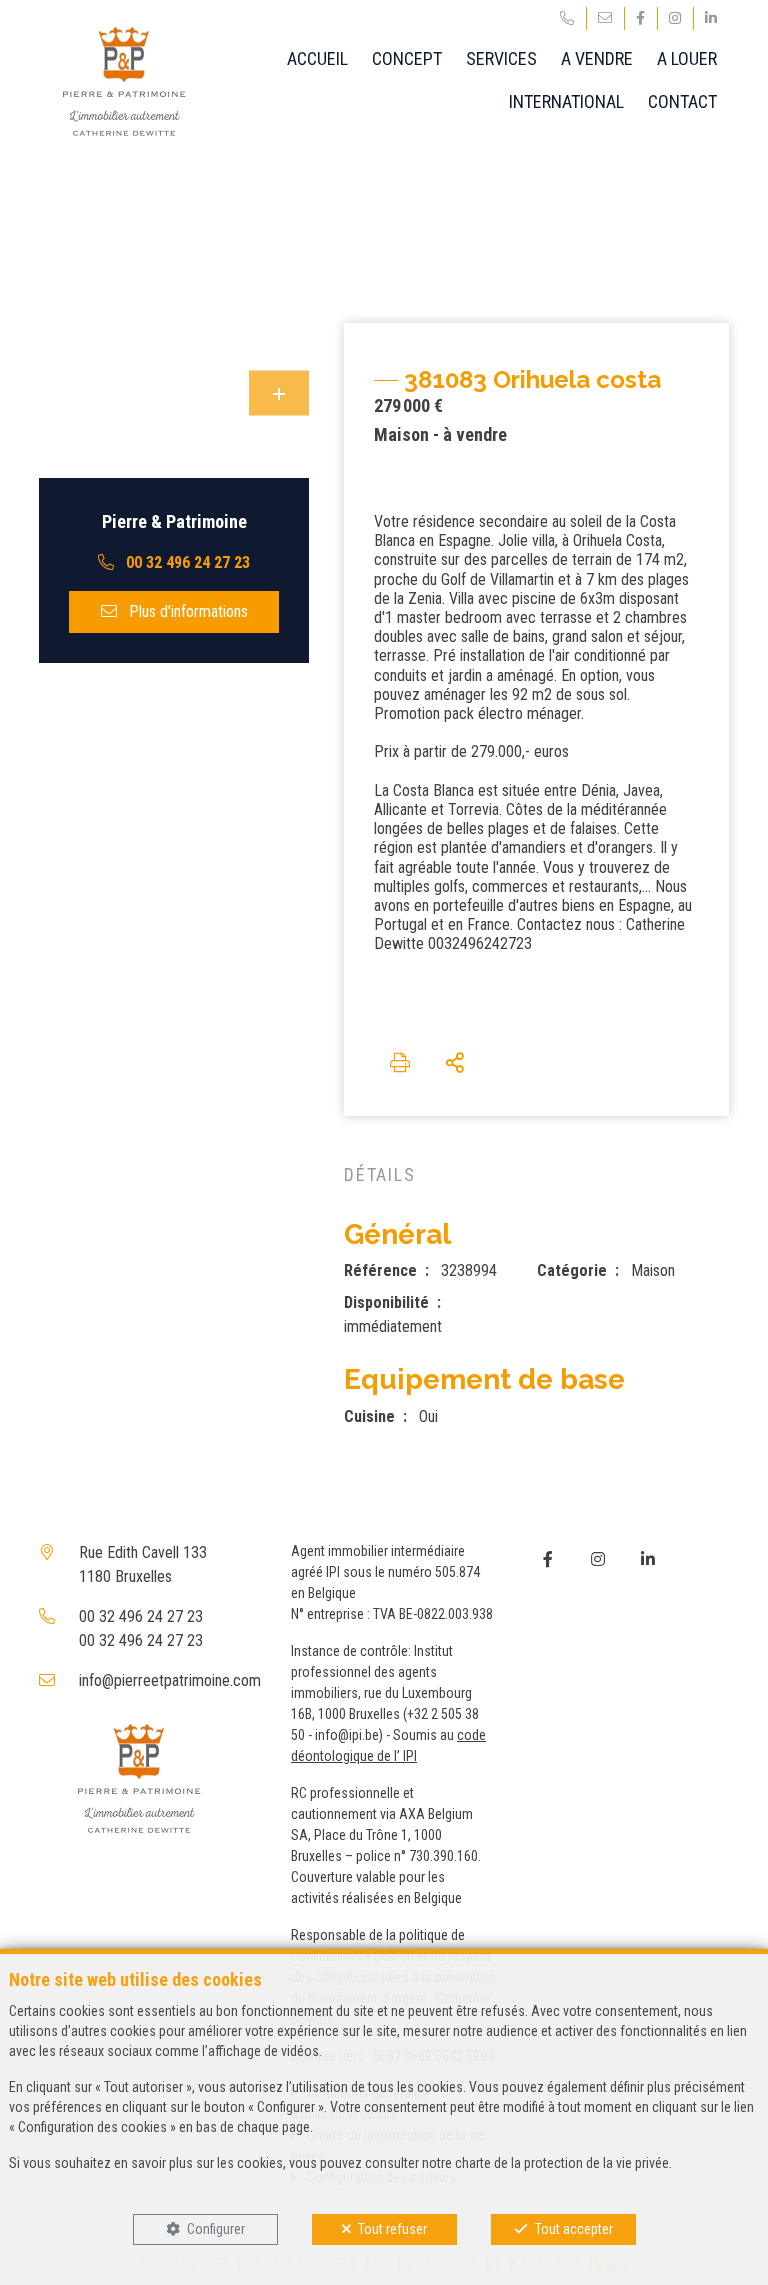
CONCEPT (407, 58)
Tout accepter (574, 2229)
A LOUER (687, 58)
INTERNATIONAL (566, 101)
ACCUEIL (317, 58)
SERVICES (501, 58)
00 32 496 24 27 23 (141, 1616)
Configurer (216, 2229)
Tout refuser (392, 2229)
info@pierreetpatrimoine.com (170, 1680)
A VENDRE (597, 58)
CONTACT (682, 101)
